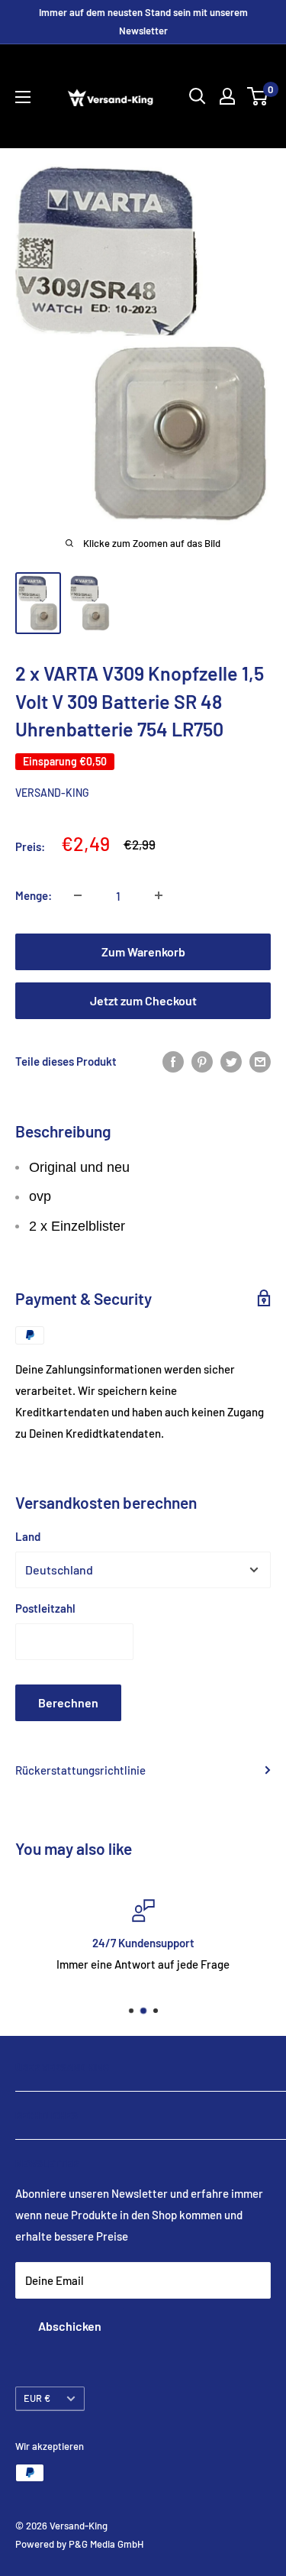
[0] (258, 96)
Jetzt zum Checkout (143, 1000)
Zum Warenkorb (143, 951)
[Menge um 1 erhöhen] (159, 895)
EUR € (37, 2398)
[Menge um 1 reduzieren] (78, 895)
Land (28, 1536)
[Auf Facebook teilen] (173, 1061)
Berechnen (68, 1702)
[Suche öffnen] (198, 96)
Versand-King (52, 793)
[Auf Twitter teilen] (231, 1061)
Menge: (34, 895)
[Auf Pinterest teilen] (202, 1061)
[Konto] (227, 96)
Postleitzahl (45, 1608)
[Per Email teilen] (260, 1061)
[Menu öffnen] (23, 97)
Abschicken (70, 2326)
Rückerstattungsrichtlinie (80, 1770)
